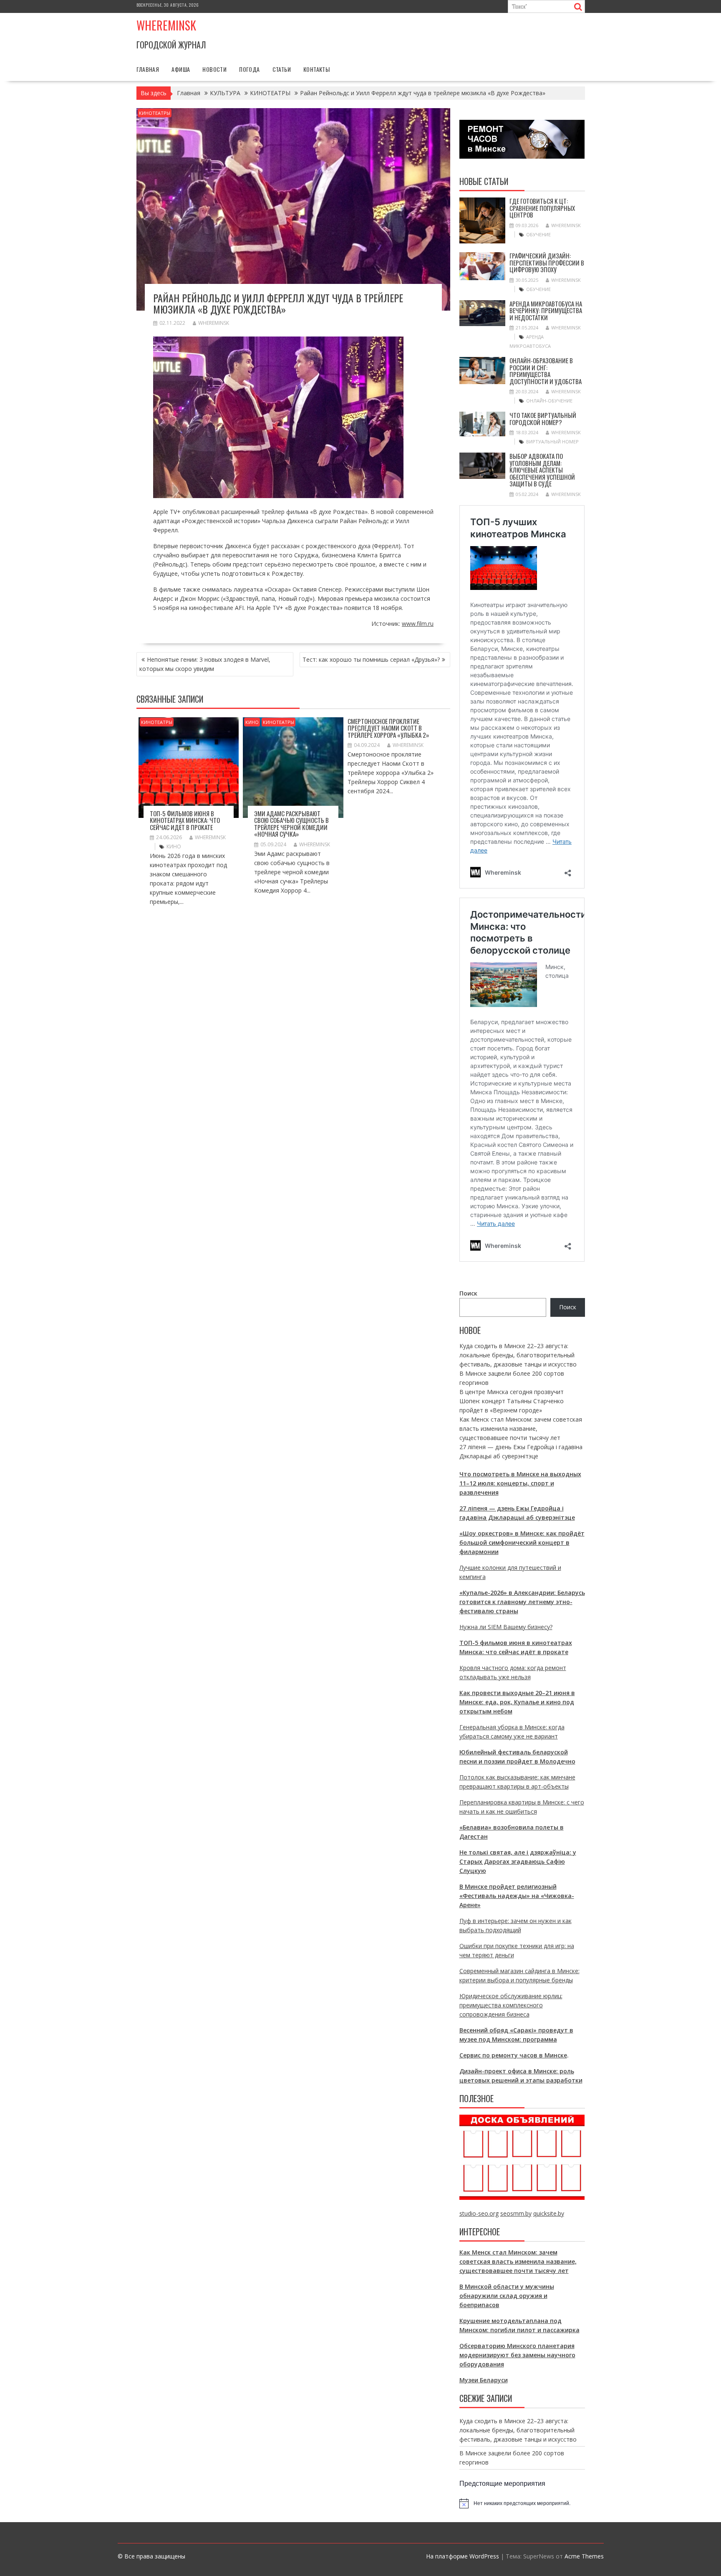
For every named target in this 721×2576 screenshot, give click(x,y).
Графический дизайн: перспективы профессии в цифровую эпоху (547, 262)
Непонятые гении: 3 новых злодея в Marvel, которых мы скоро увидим (205, 664)
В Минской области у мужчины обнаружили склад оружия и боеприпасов (507, 2296)
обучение (538, 234)
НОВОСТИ (214, 69)
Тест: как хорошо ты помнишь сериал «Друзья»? (371, 659)
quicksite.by (549, 2213)
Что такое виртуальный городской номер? (543, 419)
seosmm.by (516, 2213)
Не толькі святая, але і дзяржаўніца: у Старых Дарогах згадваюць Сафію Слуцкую (518, 1861)
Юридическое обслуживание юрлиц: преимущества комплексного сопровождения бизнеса (511, 2005)
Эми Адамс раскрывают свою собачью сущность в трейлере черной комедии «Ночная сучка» (291, 824)
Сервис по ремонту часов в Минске (513, 2055)
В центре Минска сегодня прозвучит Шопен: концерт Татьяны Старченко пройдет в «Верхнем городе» (512, 1401)
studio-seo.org (479, 2213)
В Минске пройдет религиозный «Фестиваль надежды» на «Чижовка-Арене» (517, 1896)
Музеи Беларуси (484, 2380)
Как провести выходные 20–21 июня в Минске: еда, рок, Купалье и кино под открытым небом (517, 1702)
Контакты (316, 69)
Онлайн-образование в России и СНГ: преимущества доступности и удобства (546, 371)
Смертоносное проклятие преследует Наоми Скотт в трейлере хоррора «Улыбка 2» (388, 728)
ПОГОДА (249, 69)
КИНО (252, 722)
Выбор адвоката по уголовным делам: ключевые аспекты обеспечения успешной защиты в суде (542, 470)
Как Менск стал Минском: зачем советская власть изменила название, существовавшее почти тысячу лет (521, 1428)
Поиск (468, 1293)
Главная (148, 69)
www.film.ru (418, 624)
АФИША (181, 69)
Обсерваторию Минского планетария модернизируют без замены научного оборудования (517, 2355)
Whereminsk (166, 25)
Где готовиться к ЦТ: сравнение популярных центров (542, 208)
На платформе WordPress (463, 2556)
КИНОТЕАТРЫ (155, 113)
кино (174, 846)
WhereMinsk (214, 323)
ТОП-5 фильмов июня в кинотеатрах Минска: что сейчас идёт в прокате (185, 820)
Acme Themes (584, 2556)
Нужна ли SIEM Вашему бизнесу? (506, 1627)
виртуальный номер (552, 442)
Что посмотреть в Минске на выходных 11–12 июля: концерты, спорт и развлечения (520, 1483)
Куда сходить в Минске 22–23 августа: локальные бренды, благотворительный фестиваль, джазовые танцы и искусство (518, 1355)
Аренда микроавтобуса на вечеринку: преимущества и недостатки (546, 310)
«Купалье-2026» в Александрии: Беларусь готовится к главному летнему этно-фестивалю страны (522, 1602)
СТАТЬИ (282, 69)
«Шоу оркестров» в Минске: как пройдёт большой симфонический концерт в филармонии (522, 1542)
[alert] (522, 2503)
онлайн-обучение (549, 401)
